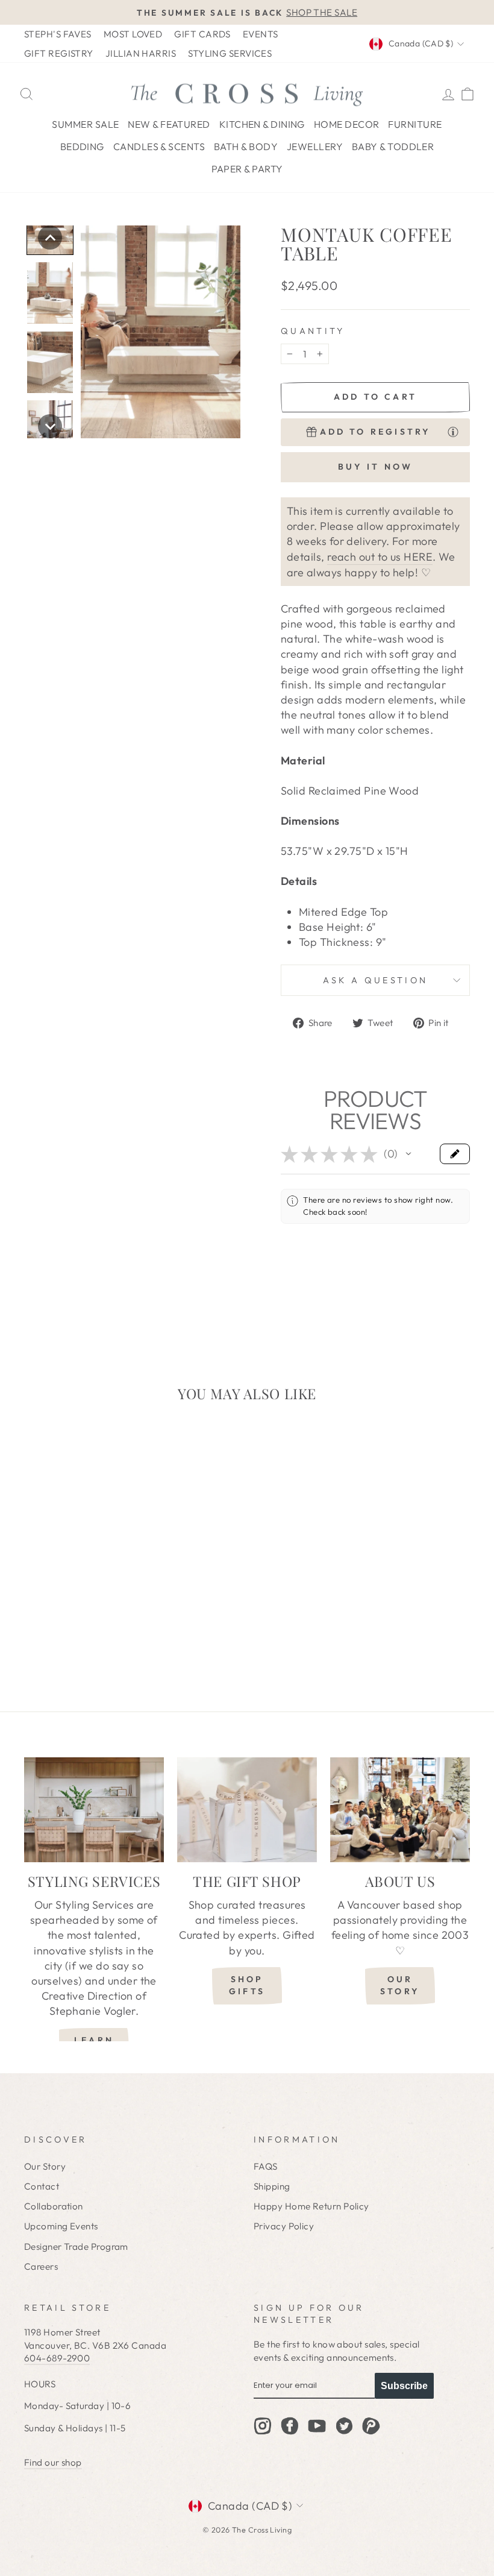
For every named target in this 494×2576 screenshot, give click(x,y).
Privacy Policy (284, 2226)
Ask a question (375, 980)
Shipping (272, 2186)
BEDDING (82, 146)
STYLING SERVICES (230, 53)
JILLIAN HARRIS (141, 53)
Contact (42, 2186)
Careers (41, 2266)
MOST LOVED (133, 34)
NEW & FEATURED (169, 124)
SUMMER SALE (85, 124)
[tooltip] (453, 432)
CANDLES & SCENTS (159, 146)
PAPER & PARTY (247, 169)
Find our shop (53, 2462)
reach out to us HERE (380, 557)
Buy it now (376, 467)
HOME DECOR (347, 124)
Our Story (45, 2166)
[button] (50, 238)
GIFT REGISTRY (59, 53)
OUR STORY (400, 1985)
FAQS (266, 2166)
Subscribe (404, 2386)
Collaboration (54, 2206)
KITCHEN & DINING (262, 124)
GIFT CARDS (202, 34)
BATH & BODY (246, 146)
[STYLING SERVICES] (94, 1810)
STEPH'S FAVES (58, 34)
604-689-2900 (57, 2358)
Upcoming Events (61, 2226)
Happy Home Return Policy (311, 2206)
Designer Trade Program (76, 2247)
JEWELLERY (315, 146)
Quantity (313, 331)
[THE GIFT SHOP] (247, 1810)
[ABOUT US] (400, 1810)
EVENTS (261, 34)
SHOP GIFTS (247, 1985)
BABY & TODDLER (393, 146)
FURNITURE (415, 124)
